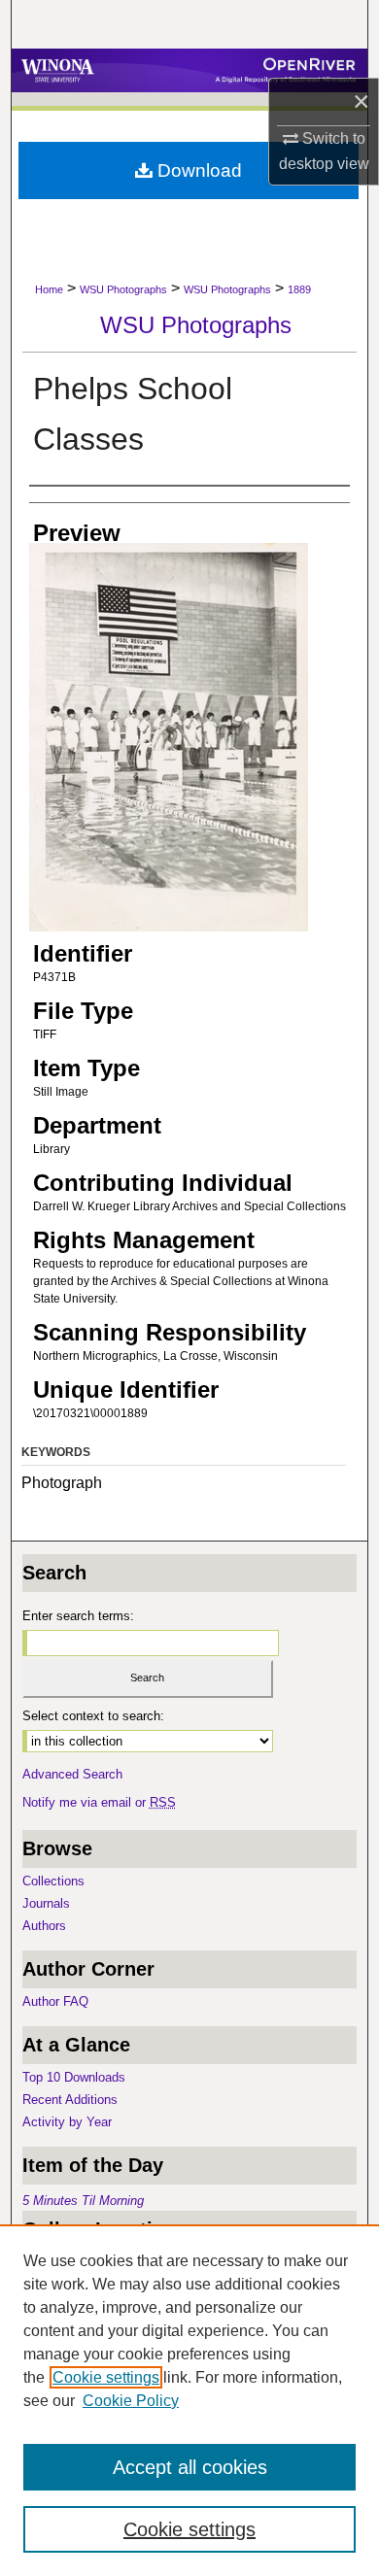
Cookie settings (106, 2377)
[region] (189, 2400)
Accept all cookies (190, 2467)
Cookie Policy (131, 2401)
